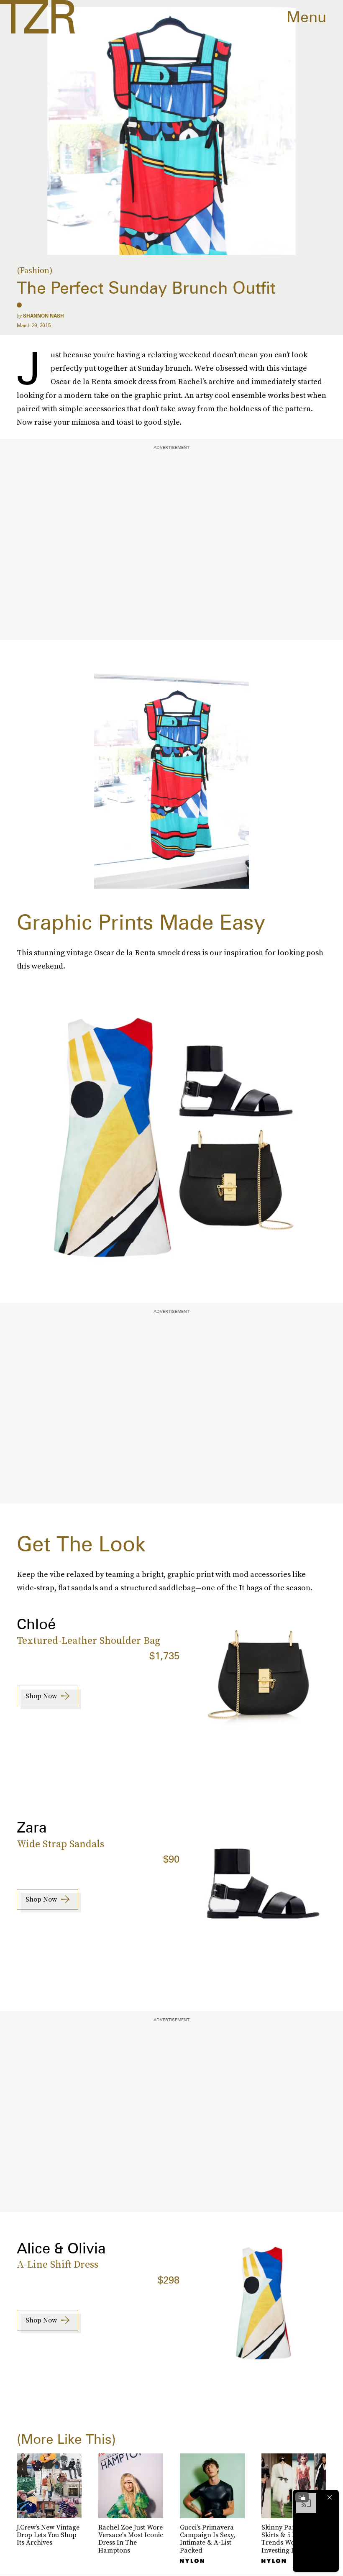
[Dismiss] (330, 2497)
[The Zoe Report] (37, 17)
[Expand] (302, 2497)
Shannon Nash (44, 316)
